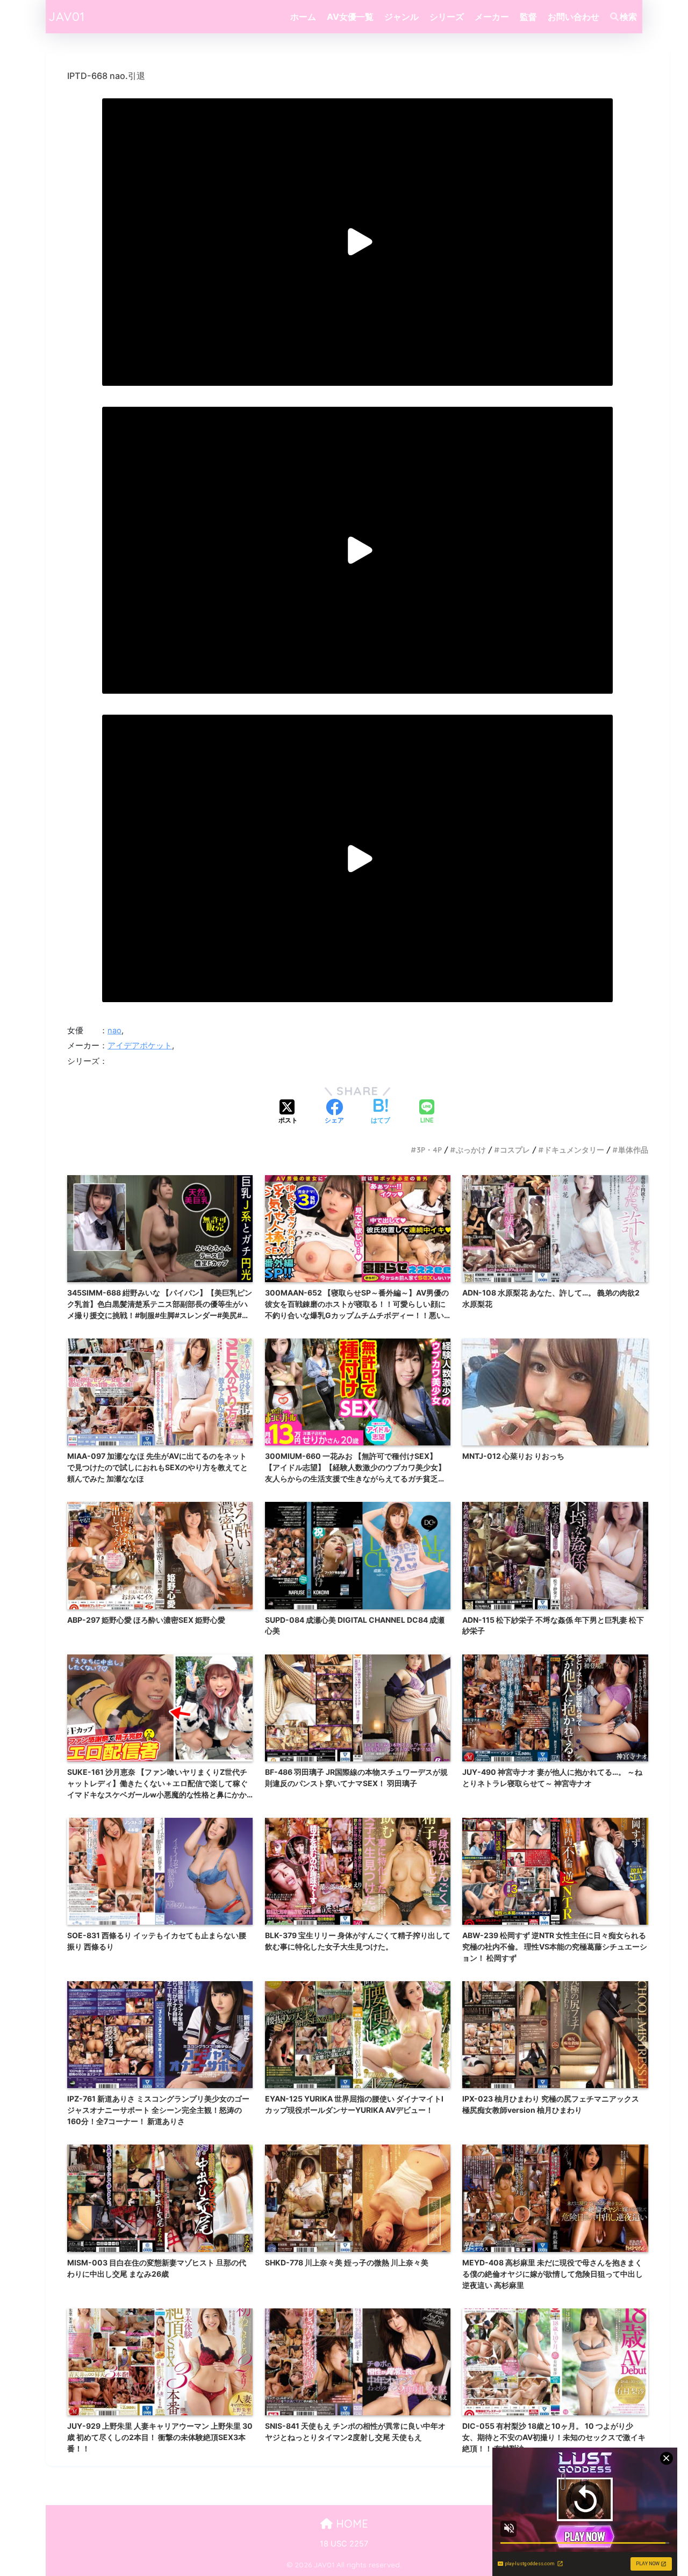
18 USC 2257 (344, 2544)
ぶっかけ (471, 1150)
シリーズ (447, 17)
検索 (628, 17)
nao (114, 1031)
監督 (528, 17)
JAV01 (67, 16)
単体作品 (633, 1150)
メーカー (492, 17)
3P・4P (429, 1150)
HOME (350, 2524)
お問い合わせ (574, 17)
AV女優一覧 (350, 17)
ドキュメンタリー (574, 1150)
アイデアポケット (140, 1046)
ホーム (303, 17)
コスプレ (515, 1150)
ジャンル (402, 17)
